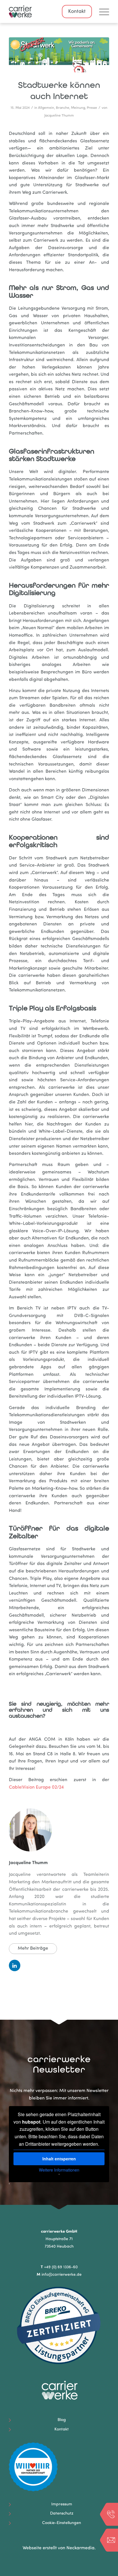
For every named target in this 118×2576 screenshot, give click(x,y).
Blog (62, 2420)
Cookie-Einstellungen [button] (62, 2523)
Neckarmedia (80, 2548)
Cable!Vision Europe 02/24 (36, 1787)
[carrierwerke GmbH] (49, 11)
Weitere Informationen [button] (59, 2170)
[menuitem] (101, 11)
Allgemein (46, 108)
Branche (63, 108)
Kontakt (77, 12)
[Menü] (101, 11)
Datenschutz (62, 2514)
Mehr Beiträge (33, 1949)
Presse (92, 108)
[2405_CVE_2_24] (59, 55)
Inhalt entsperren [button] (59, 2159)
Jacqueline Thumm (59, 116)
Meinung (78, 108)
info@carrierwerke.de (62, 2275)
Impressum (62, 2504)
